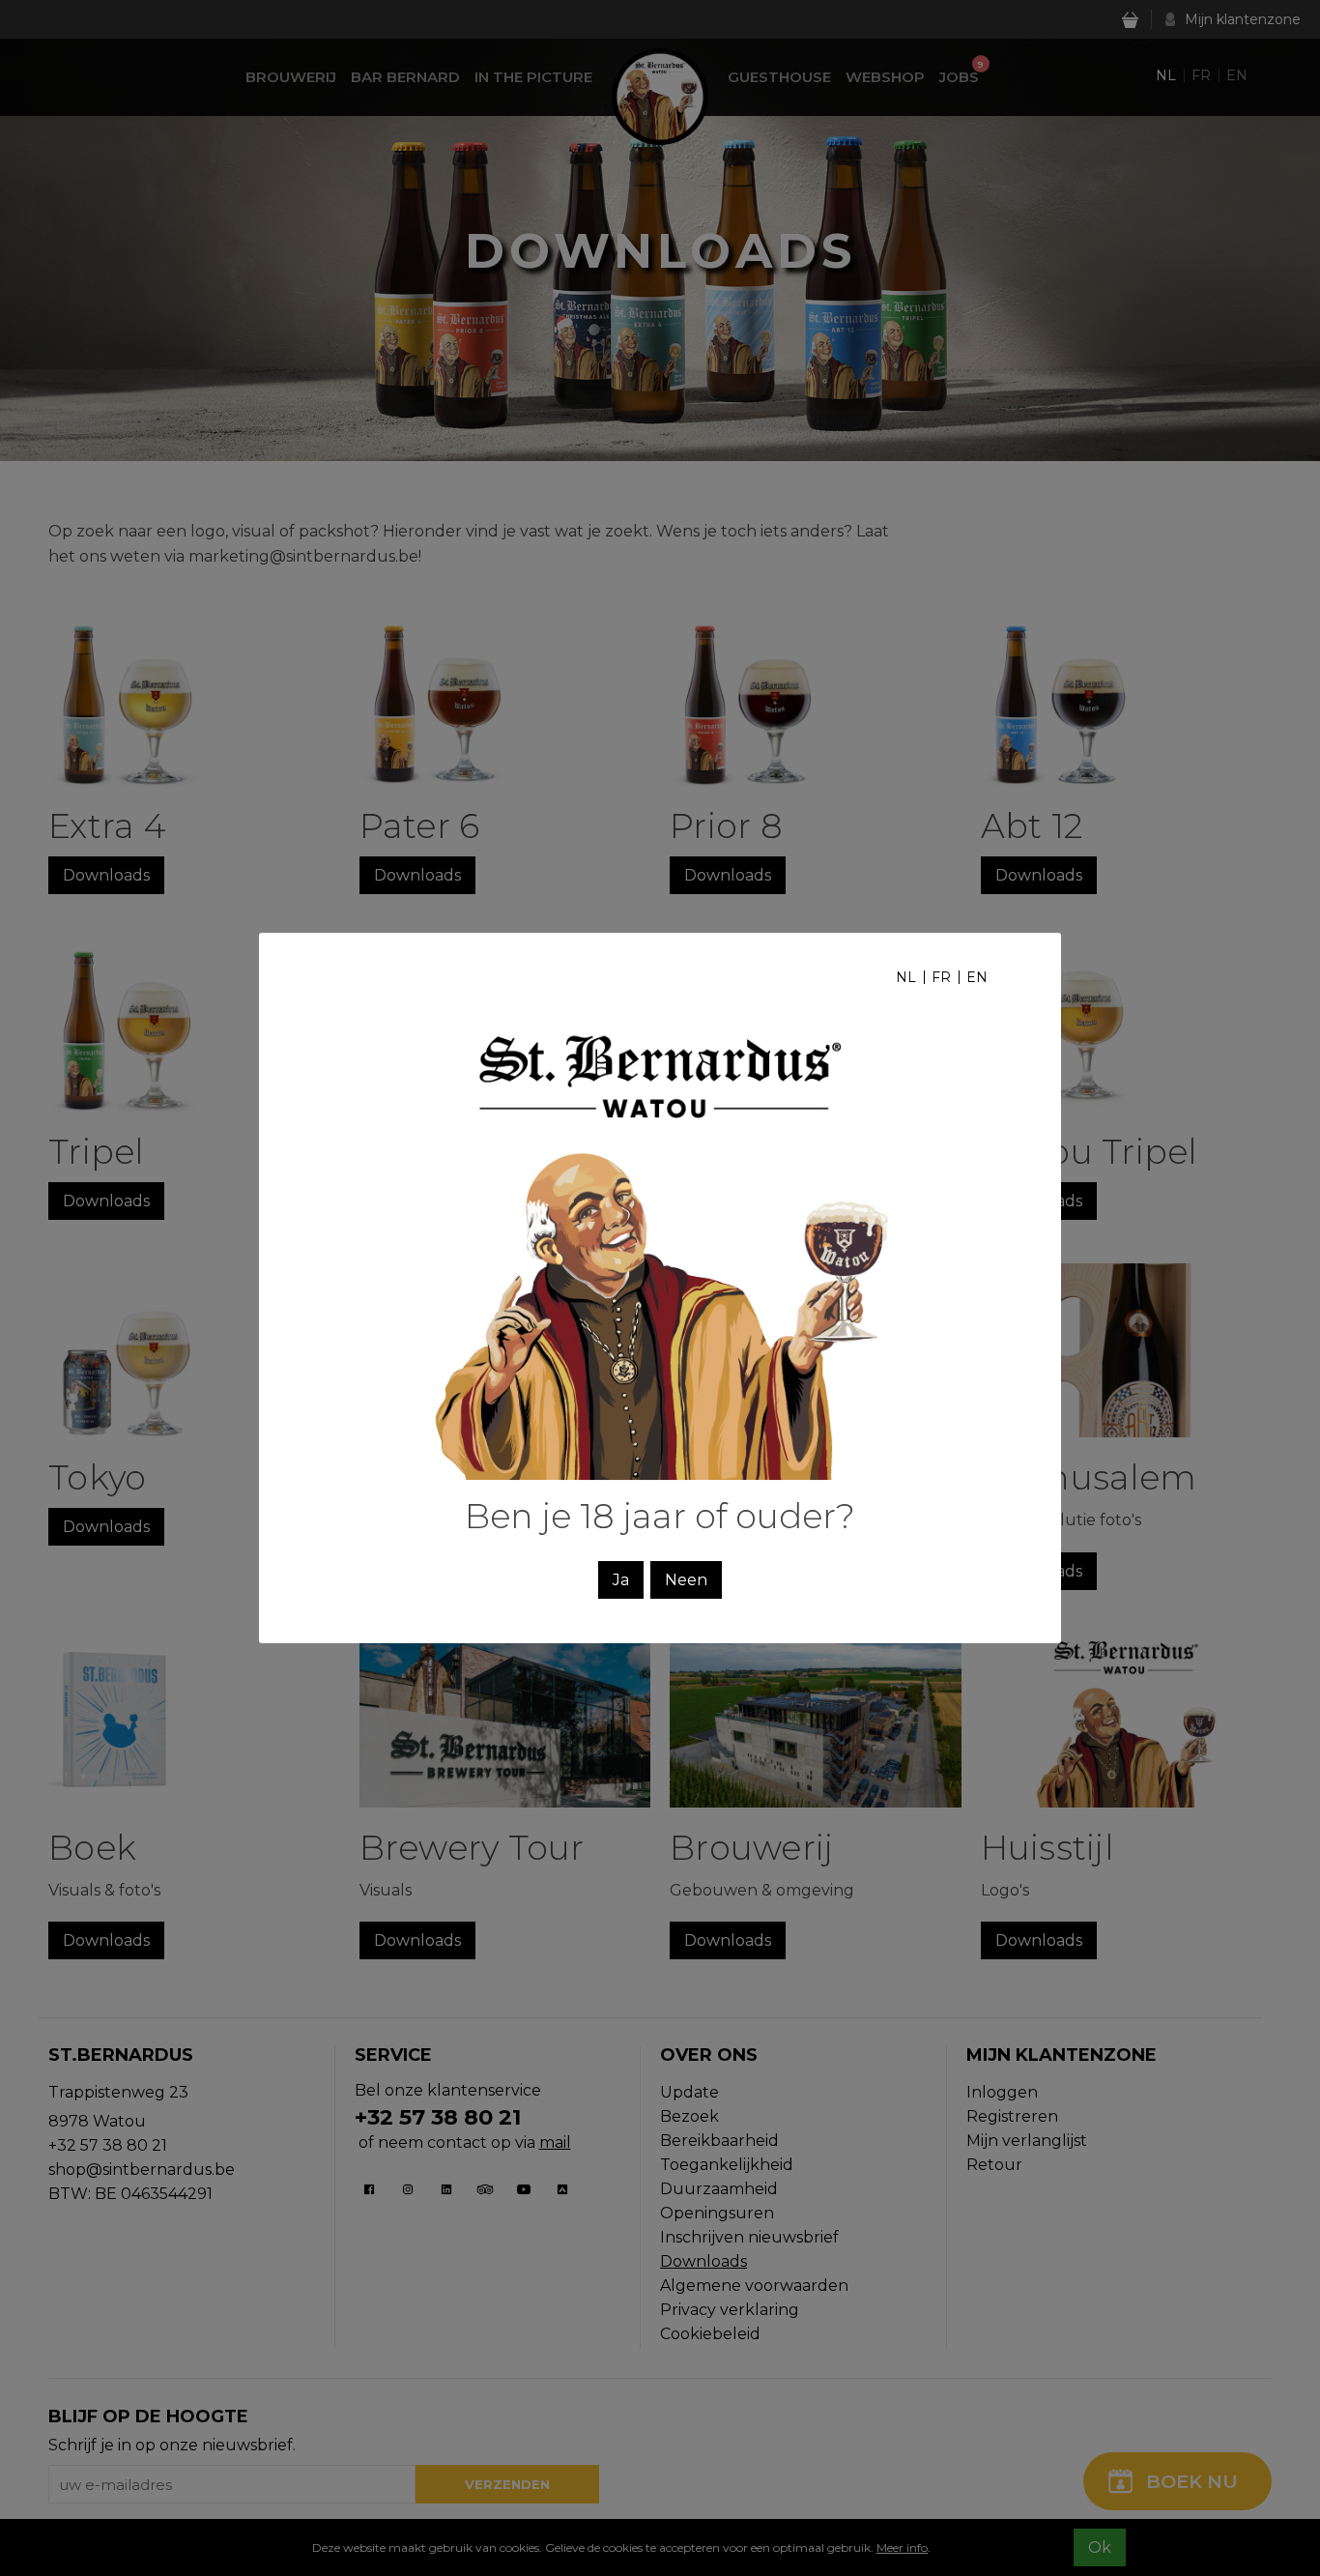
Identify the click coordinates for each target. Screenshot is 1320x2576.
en (977, 977)
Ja (621, 1580)
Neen (686, 1580)
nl (906, 977)
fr (941, 977)
